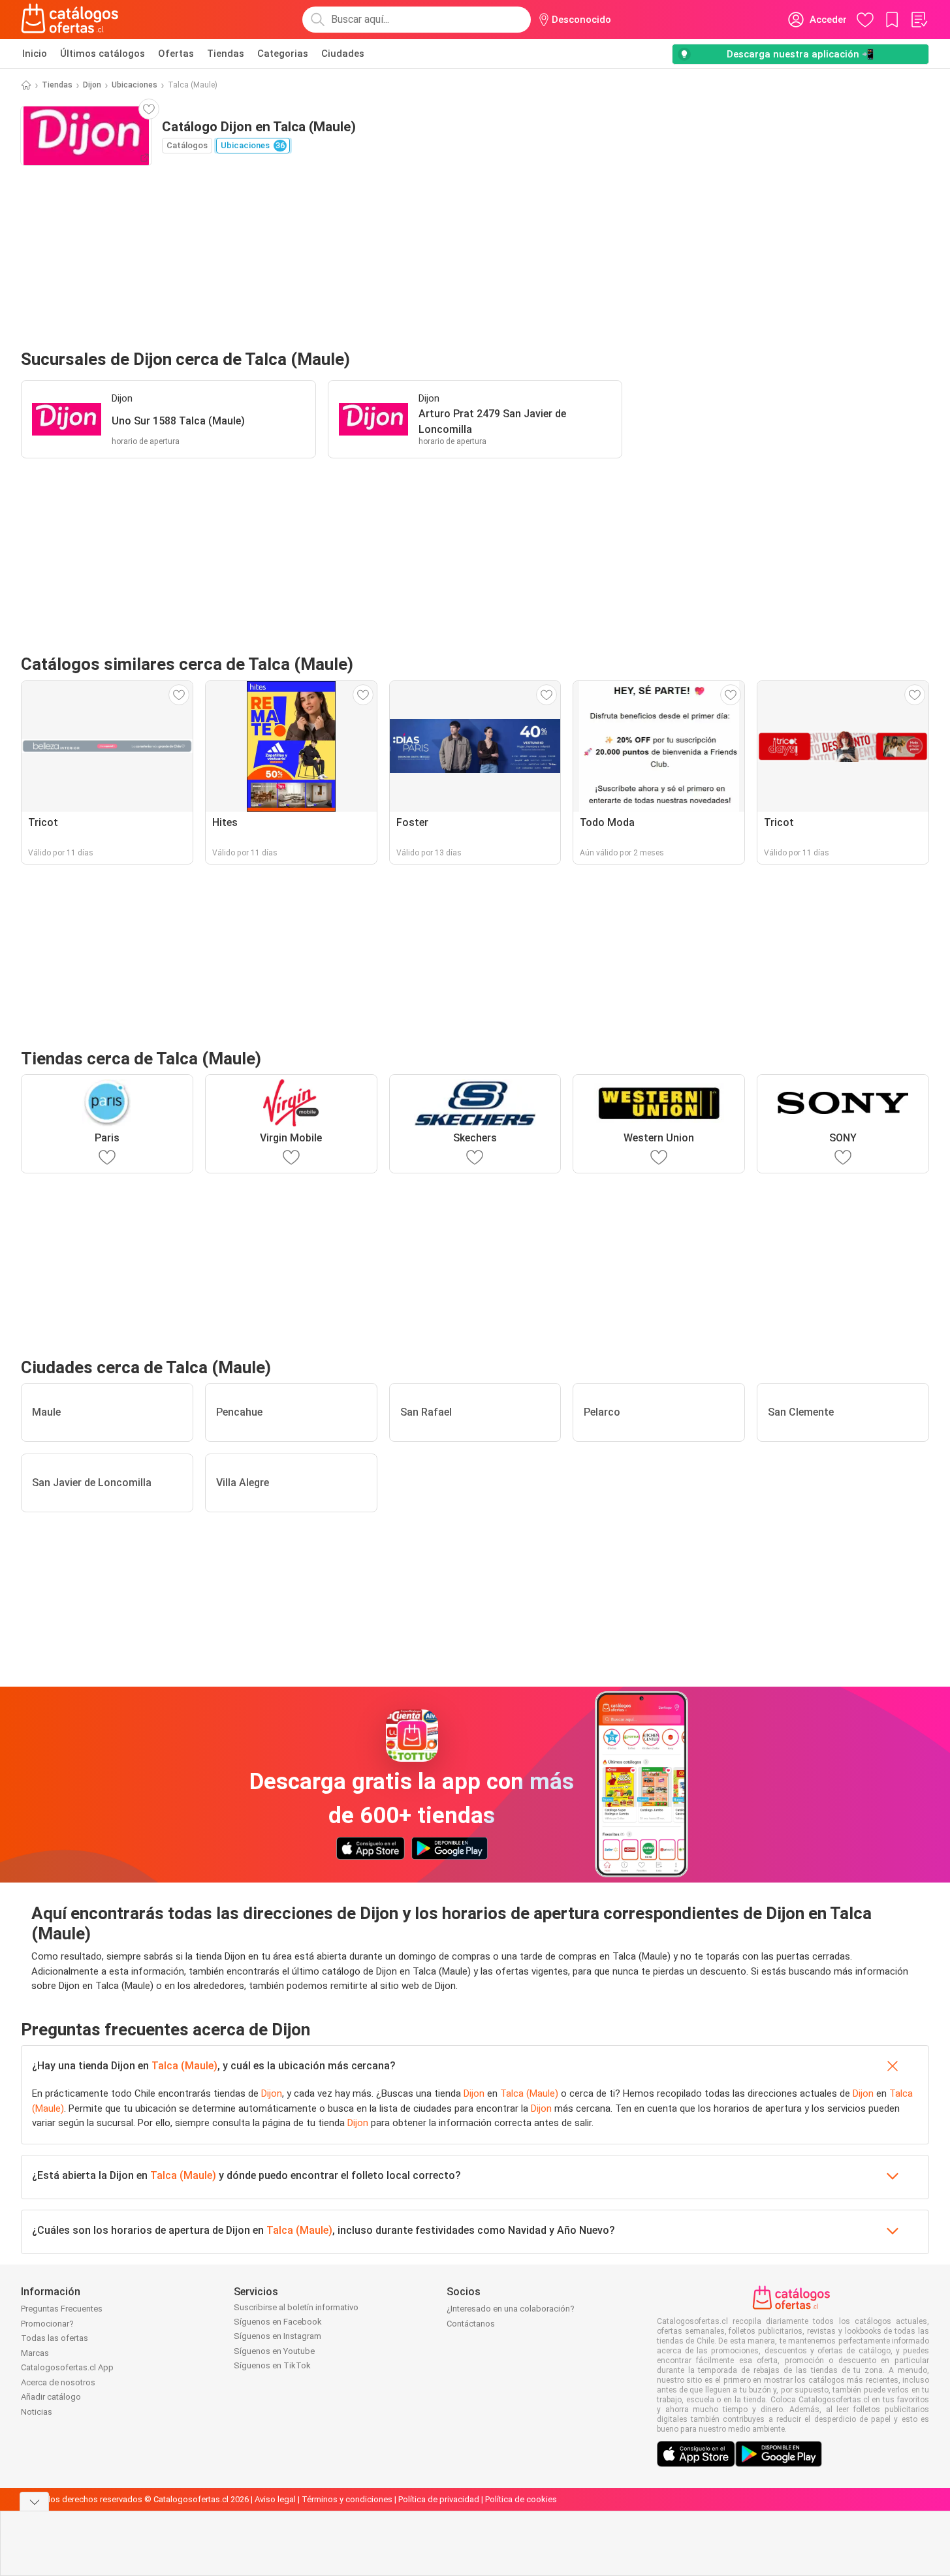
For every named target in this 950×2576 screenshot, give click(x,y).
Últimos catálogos (103, 54)
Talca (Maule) (184, 2066)
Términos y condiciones (347, 2499)
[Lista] (919, 20)
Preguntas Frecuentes (62, 2309)
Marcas (35, 2353)
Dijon (92, 85)
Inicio (35, 54)
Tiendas (226, 54)
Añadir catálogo (51, 2397)
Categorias (283, 54)
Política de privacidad (439, 2499)
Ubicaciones (135, 85)
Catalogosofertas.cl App (67, 2367)
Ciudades (343, 54)
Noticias (37, 2412)
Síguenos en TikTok (272, 2365)
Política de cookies (521, 2499)
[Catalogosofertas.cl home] (72, 20)
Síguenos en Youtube (274, 2351)
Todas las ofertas (55, 2338)
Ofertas (176, 54)
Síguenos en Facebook (278, 2322)
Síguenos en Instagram (277, 2336)
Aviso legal (275, 2499)
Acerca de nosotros (58, 2382)
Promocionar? (47, 2324)
